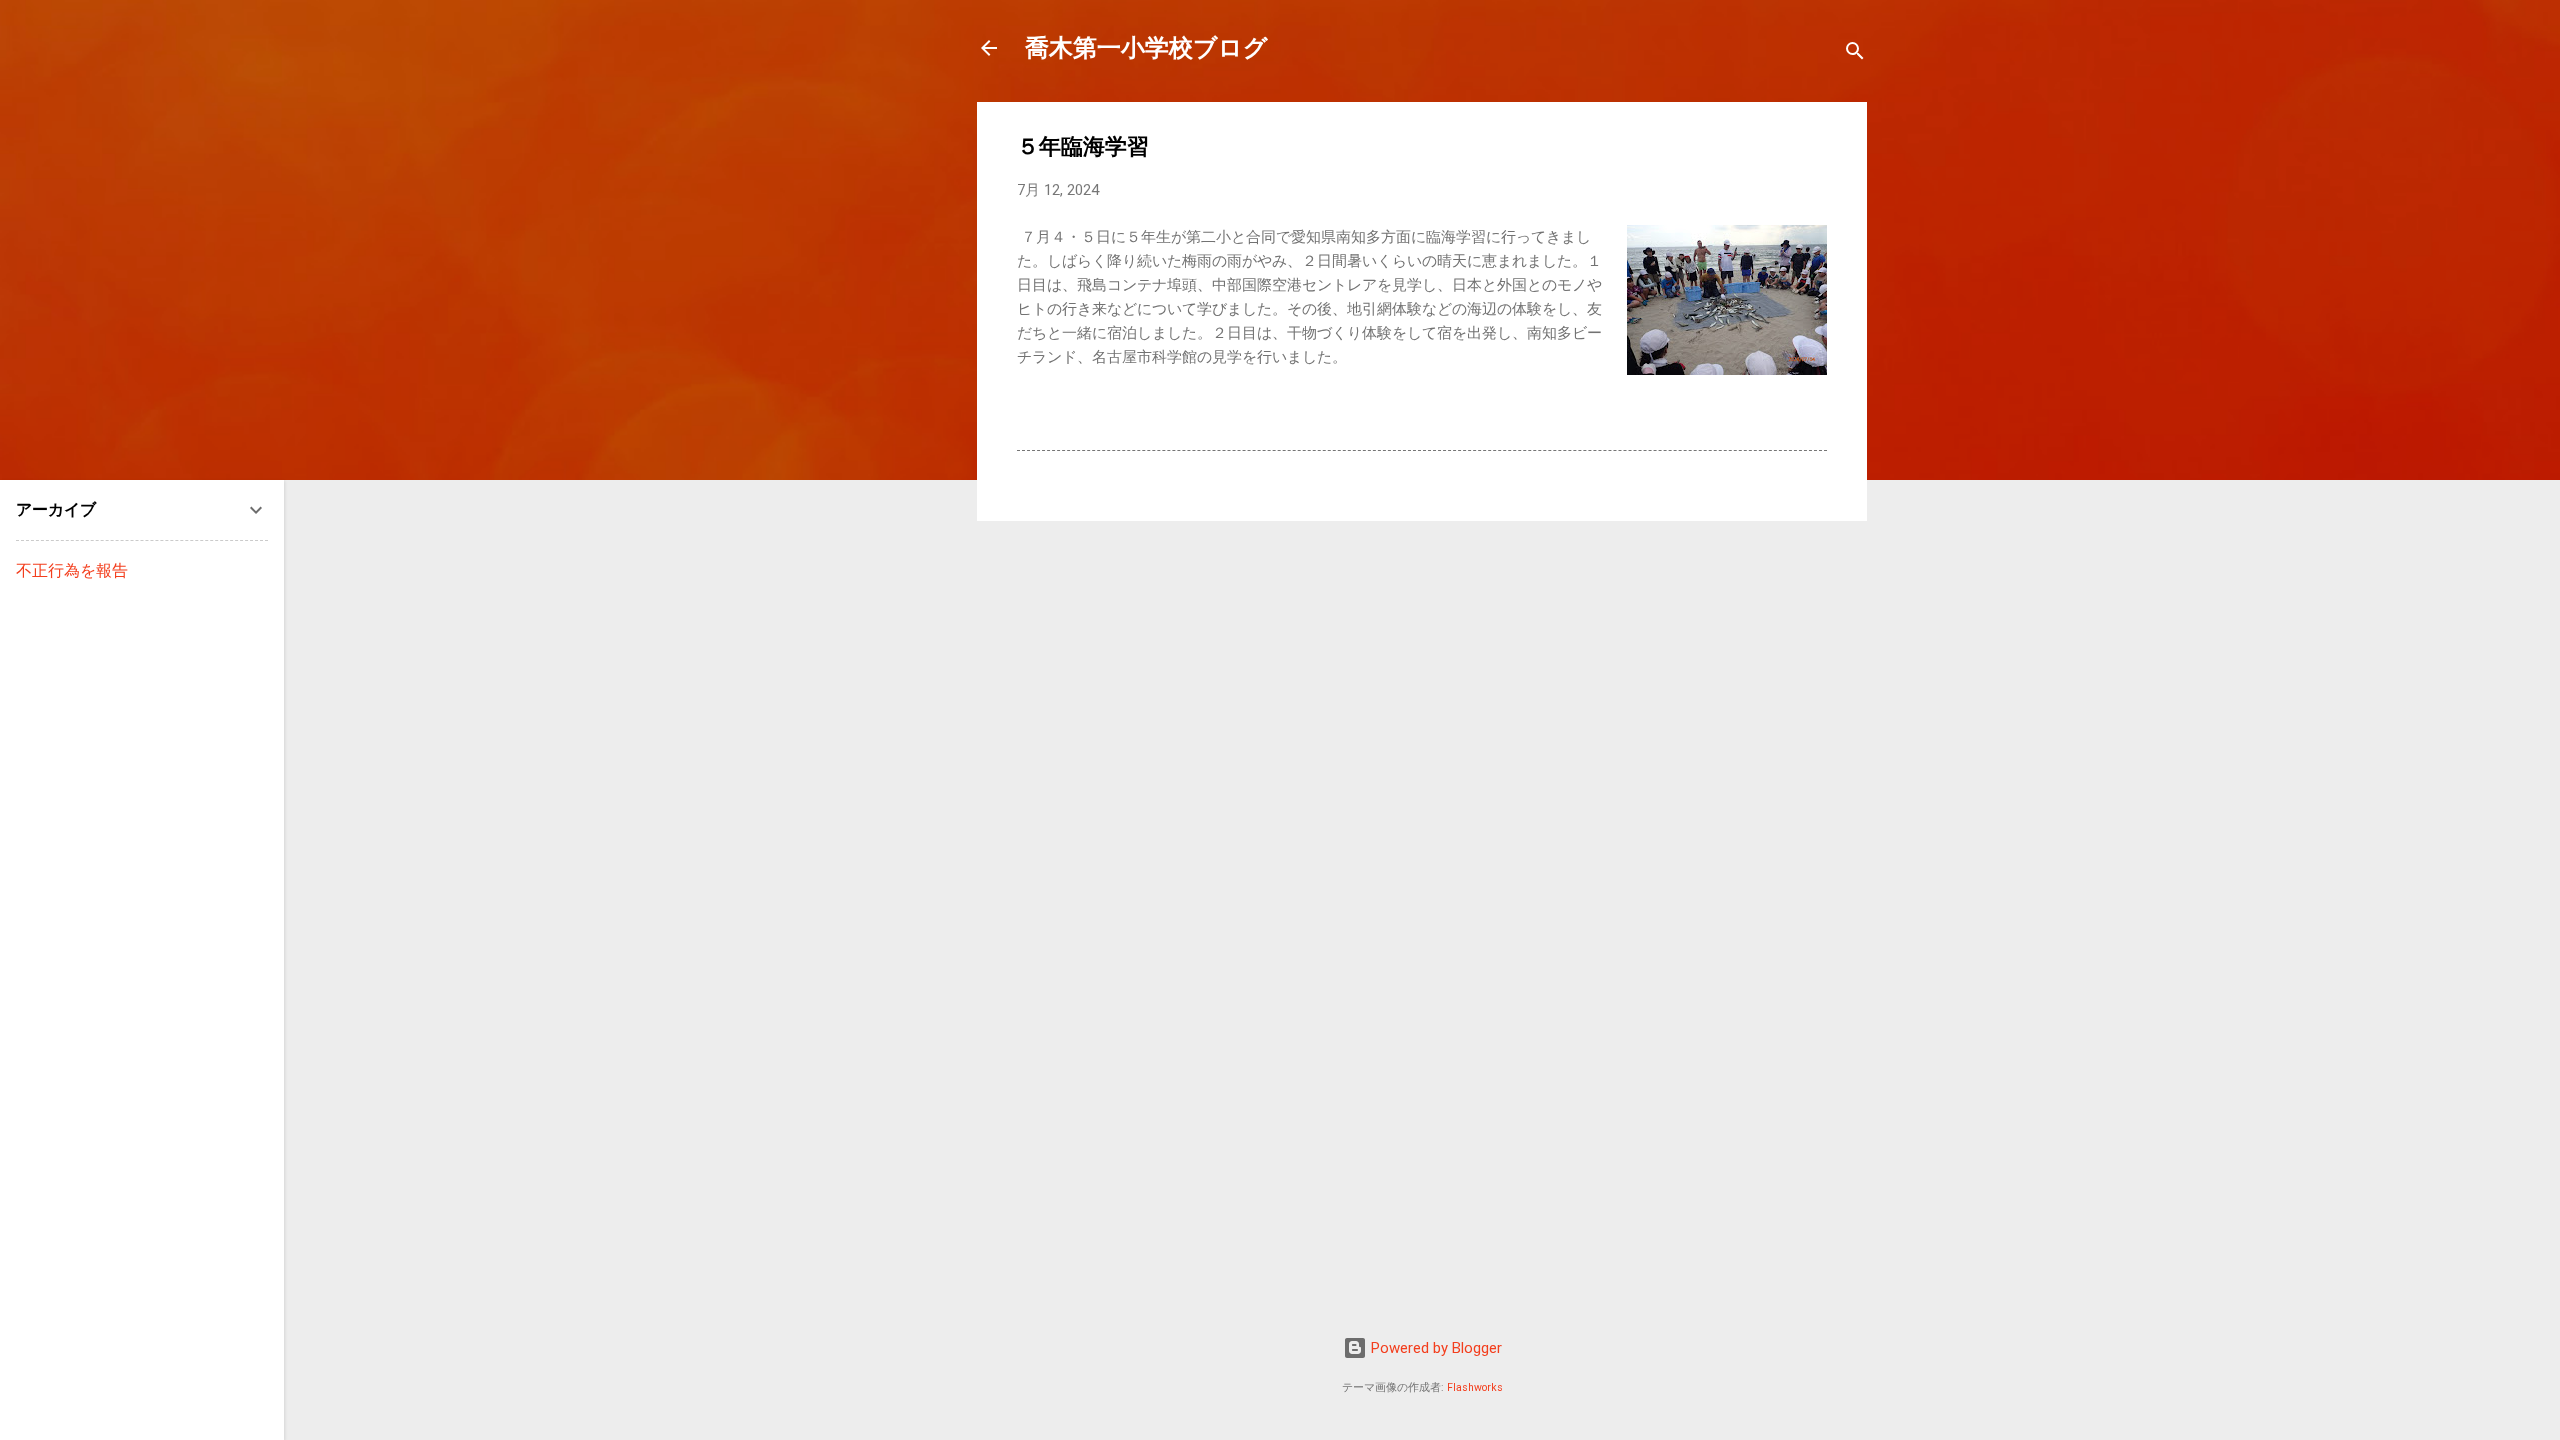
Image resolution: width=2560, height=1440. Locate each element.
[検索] (1855, 54)
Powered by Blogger (1434, 1348)
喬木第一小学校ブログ (1146, 48)
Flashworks (1475, 1387)
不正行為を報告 (72, 570)
